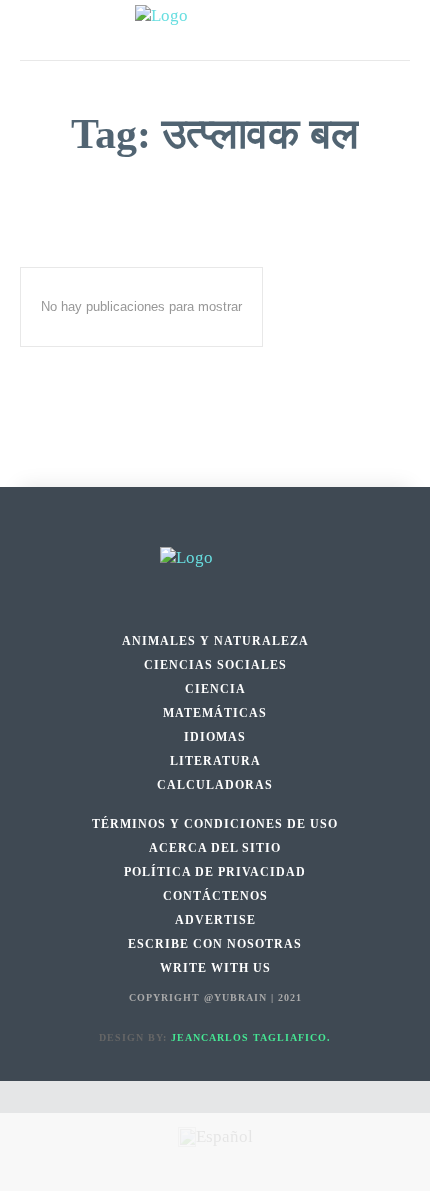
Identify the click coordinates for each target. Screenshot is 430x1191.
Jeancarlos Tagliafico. (251, 1037)
